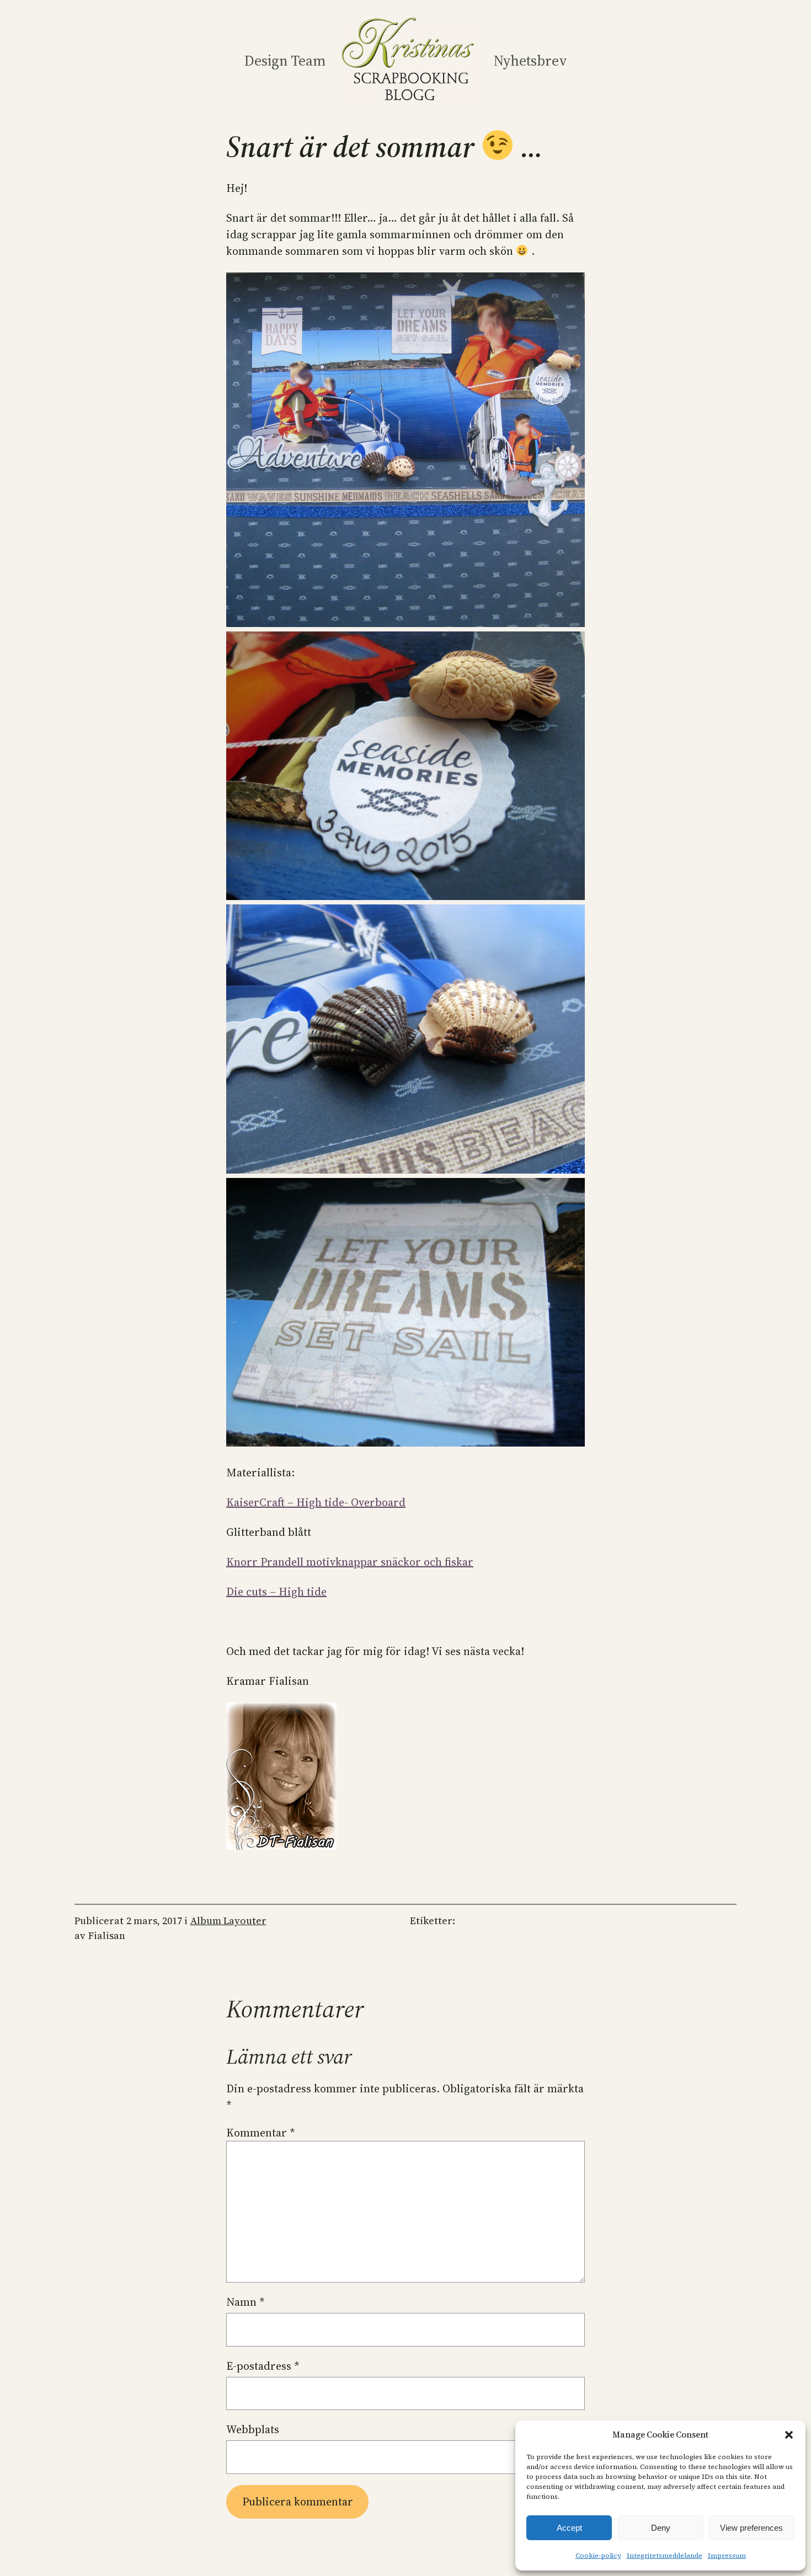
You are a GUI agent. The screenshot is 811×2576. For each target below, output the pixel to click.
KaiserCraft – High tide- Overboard (316, 1502)
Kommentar (261, 2133)
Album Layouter (228, 1921)
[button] (789, 2435)
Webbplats (253, 2429)
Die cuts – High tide (276, 1592)
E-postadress (263, 2366)
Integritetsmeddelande (665, 2556)
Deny (661, 2528)
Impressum (727, 2556)
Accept (569, 2528)
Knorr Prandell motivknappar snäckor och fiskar (350, 1562)
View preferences (751, 2528)
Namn (246, 2302)
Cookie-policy (598, 2556)
